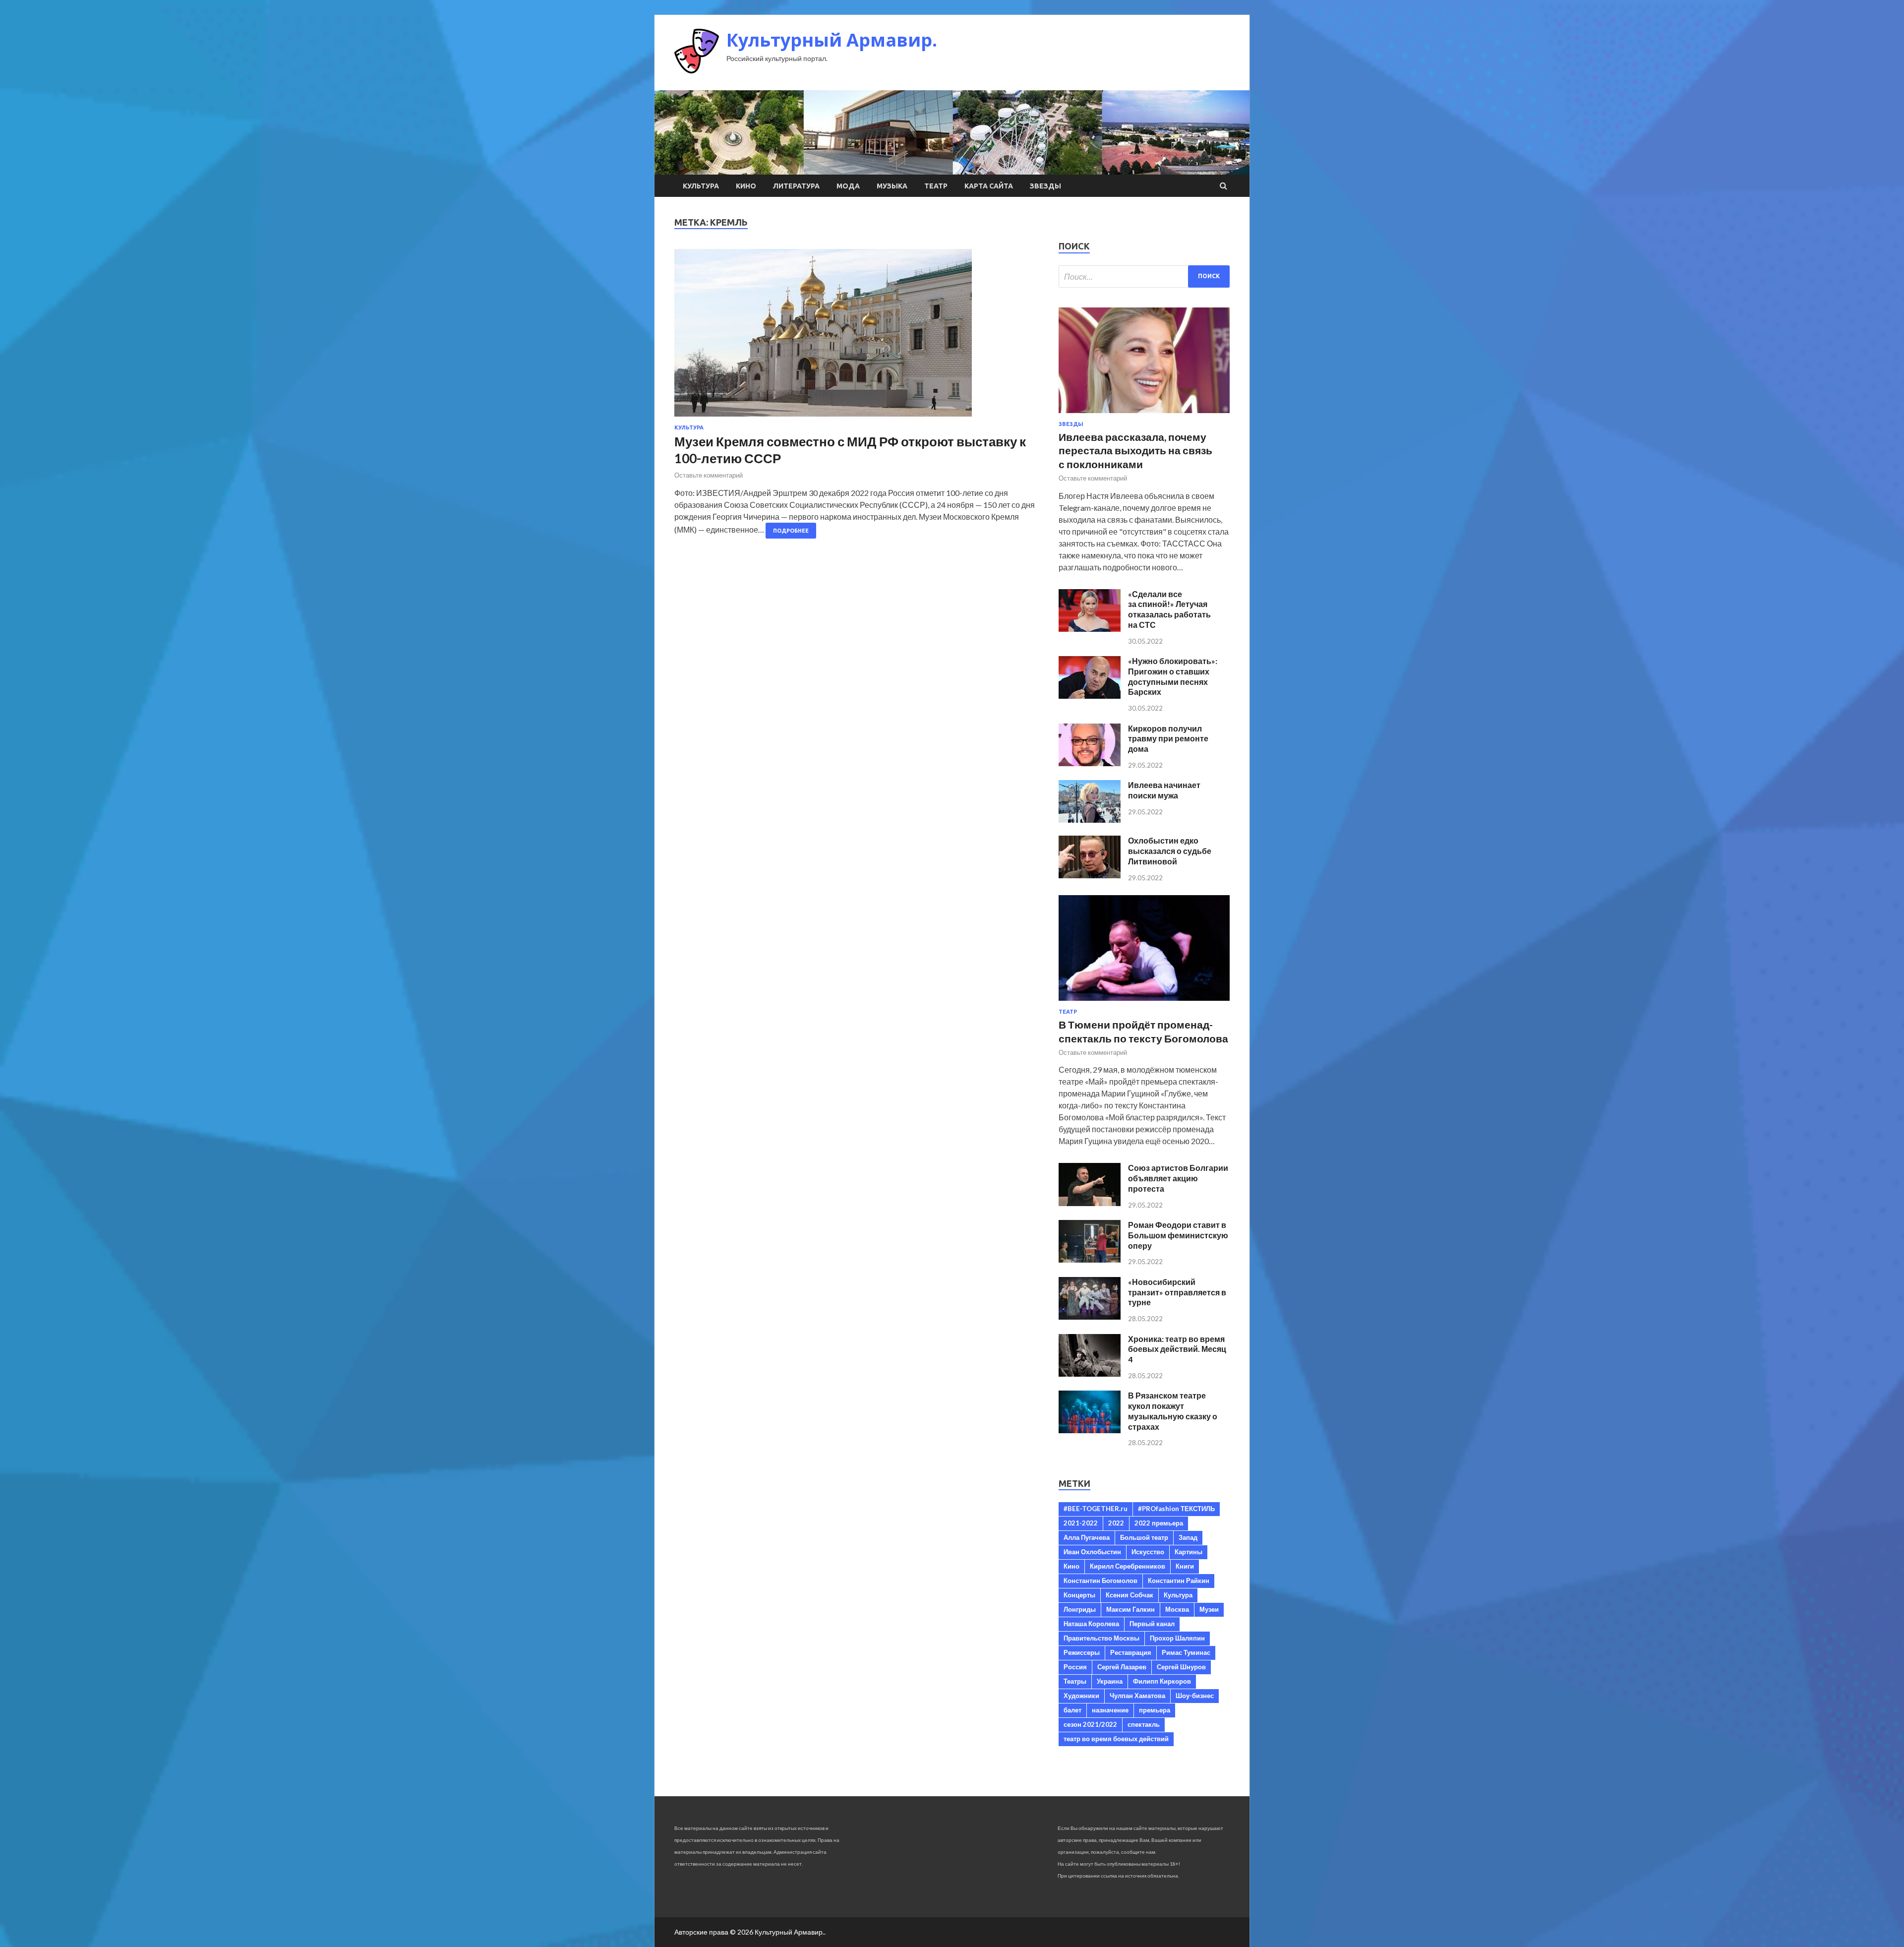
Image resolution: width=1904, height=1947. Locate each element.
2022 (1116, 1523)
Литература (796, 186)
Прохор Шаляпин (1177, 1638)
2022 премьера (1159, 1523)
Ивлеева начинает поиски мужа (1164, 790)
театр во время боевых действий (1116, 1739)
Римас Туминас (1186, 1652)
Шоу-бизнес (1195, 1696)
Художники (1081, 1696)
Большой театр (1144, 1537)
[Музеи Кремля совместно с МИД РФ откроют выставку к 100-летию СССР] (857, 337)
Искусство (1148, 1552)
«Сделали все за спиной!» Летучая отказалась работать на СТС (1169, 609)
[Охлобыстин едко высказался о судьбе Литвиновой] (1090, 875)
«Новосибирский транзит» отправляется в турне (1177, 1292)
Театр (936, 186)
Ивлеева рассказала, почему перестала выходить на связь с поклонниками (1135, 450)
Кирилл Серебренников (1128, 1566)
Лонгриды (1080, 1609)
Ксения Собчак (1130, 1595)
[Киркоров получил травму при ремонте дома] (1090, 763)
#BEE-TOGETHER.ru (1096, 1509)
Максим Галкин (1130, 1609)
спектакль (1144, 1724)
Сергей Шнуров (1181, 1667)
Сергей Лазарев (1122, 1667)
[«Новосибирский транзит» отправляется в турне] (1090, 1316)
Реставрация (1131, 1652)
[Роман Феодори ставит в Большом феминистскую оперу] (1090, 1259)
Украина (1110, 1681)
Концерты (1079, 1595)
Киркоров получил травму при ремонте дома (1168, 739)
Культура (701, 186)
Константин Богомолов (1101, 1581)
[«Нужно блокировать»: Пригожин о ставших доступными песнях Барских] (1090, 696)
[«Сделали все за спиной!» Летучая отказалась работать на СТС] (1090, 629)
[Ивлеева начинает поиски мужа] (1090, 820)
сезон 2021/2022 (1090, 1724)
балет (1072, 1710)
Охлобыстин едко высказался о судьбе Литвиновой (1170, 851)
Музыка (892, 186)
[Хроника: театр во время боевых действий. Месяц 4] (1090, 1373)
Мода (848, 186)
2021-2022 (1081, 1523)
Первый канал (1152, 1624)
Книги (1185, 1566)
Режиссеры (1082, 1652)
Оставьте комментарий (709, 475)
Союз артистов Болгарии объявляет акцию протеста (1178, 1178)
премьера (1155, 1710)
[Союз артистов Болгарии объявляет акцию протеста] (1090, 1203)
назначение (1110, 1710)
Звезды (1045, 186)
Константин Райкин (1179, 1581)
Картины (1189, 1552)
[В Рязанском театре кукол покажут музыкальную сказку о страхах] (1090, 1430)
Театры (1075, 1681)
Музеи (1209, 1609)
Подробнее (791, 531)
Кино (746, 186)
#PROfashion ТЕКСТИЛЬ (1176, 1509)
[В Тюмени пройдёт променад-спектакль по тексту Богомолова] (1144, 1003)
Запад (1188, 1537)
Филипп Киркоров (1162, 1681)
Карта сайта (989, 186)
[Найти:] (1144, 276)
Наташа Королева (1091, 1624)
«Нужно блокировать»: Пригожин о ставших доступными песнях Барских (1173, 676)
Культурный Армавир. (832, 40)
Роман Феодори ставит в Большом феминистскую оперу (1178, 1235)
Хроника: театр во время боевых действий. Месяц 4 (1177, 1349)
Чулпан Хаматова (1137, 1696)
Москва (1177, 1609)
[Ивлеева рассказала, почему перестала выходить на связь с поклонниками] (1144, 415)
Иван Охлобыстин (1092, 1552)
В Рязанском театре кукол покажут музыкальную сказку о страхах (1173, 1411)
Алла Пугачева (1087, 1537)
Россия (1075, 1667)
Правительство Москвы (1101, 1638)
